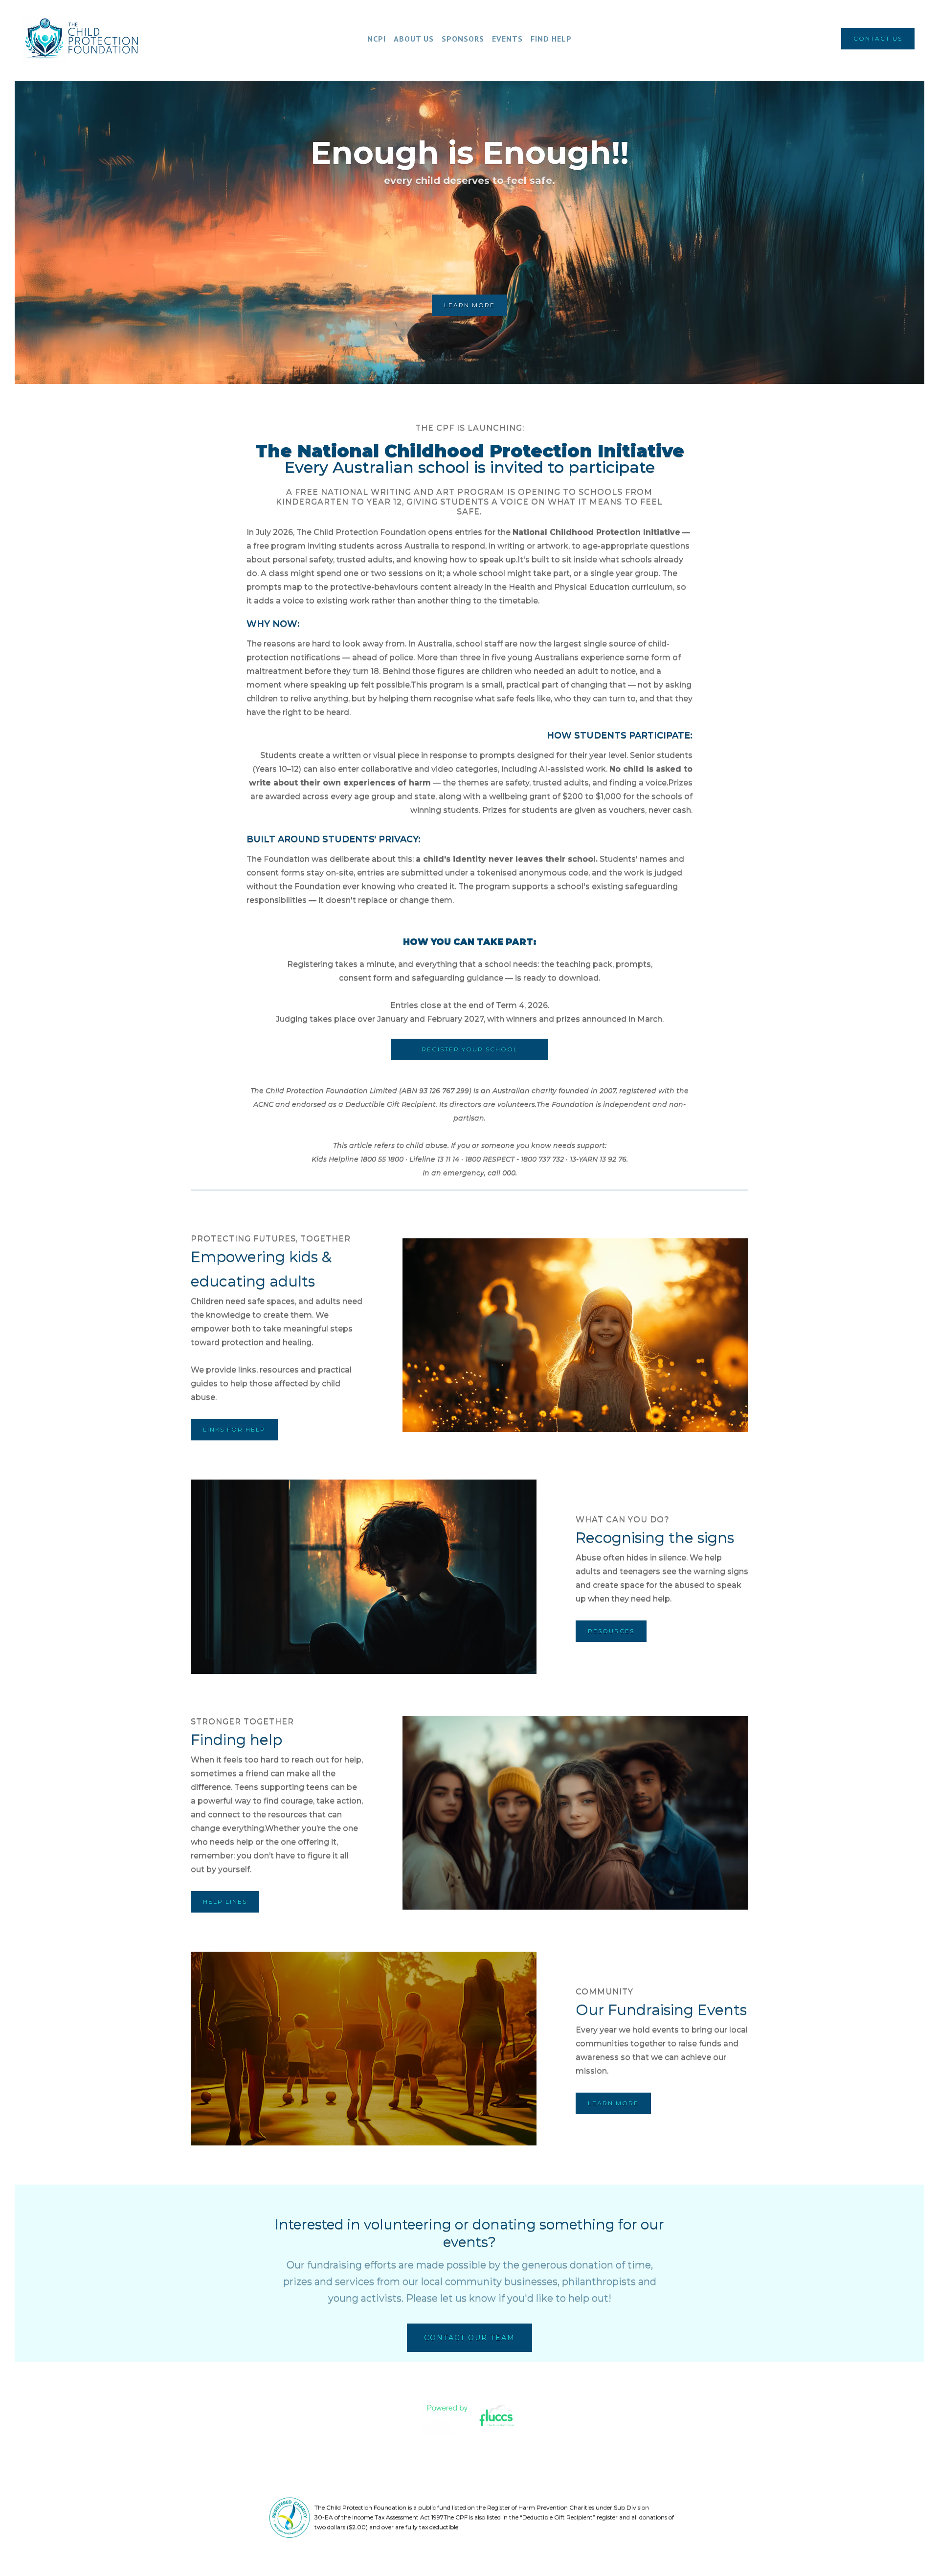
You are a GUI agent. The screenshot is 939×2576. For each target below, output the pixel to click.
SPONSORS (463, 39)
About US (414, 39)
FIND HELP (551, 39)
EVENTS (507, 39)
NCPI (377, 39)
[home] (86, 39)
